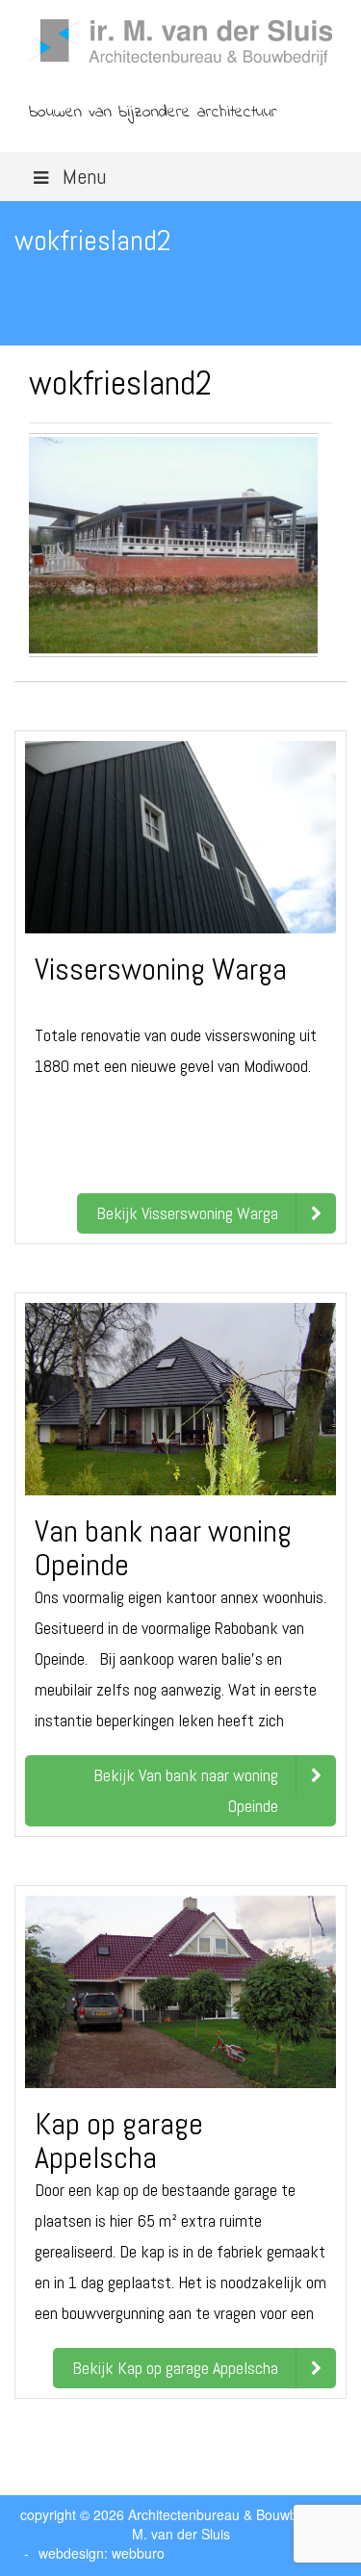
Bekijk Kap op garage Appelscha (175, 2368)
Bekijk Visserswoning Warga (187, 1213)
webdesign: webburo (102, 2553)
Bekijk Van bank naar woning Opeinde (186, 1790)
